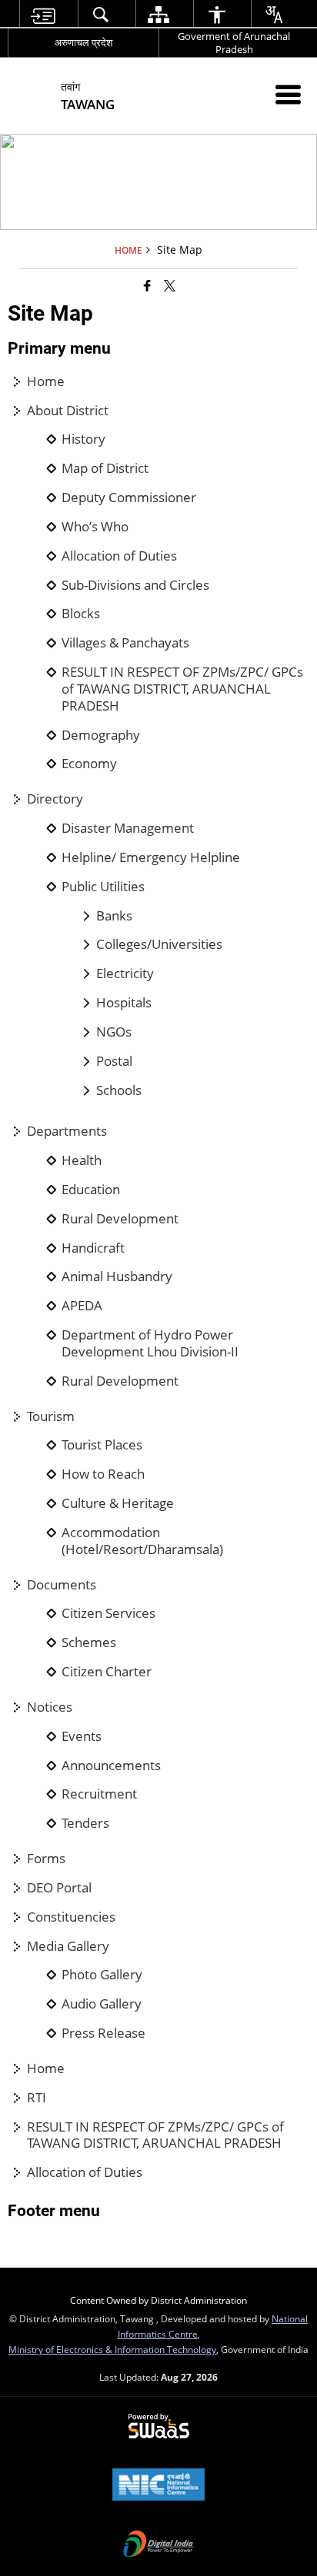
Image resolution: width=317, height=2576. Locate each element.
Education (91, 1190)
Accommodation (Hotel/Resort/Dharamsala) (142, 1541)
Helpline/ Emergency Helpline (151, 857)
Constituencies (71, 1917)
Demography (101, 735)
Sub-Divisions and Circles (135, 585)
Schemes (89, 1642)
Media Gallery (68, 1946)
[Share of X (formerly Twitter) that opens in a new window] (170, 285)
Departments (67, 1131)
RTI (37, 2098)
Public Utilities (103, 887)
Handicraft (93, 1248)
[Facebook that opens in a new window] (147, 285)
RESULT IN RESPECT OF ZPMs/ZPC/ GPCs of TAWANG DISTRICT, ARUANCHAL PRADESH (182, 689)
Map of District (105, 468)
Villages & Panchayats (125, 643)
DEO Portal (59, 1888)
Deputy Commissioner (129, 498)
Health (82, 1160)
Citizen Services (108, 1613)
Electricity (125, 973)
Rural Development (120, 1219)
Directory (55, 799)
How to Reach (103, 1474)
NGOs (114, 1032)
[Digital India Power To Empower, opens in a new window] (158, 2545)
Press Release (103, 2033)
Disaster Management (128, 828)
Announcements (111, 1766)
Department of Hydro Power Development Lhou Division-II (150, 1343)
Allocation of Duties (119, 556)
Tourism (51, 1416)
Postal (114, 1061)
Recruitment (99, 1794)
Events (82, 1736)
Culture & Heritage (118, 1503)
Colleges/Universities (159, 944)
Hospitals (124, 1003)
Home (46, 381)
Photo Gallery (102, 1975)
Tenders (85, 1823)
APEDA (82, 1306)
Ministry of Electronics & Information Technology (112, 2349)
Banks (114, 916)
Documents (62, 1585)
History (83, 439)
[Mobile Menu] (288, 94)
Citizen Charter (107, 1672)
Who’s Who (95, 527)
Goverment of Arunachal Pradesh (234, 43)
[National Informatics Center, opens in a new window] (158, 2486)
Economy (89, 764)
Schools (119, 1090)
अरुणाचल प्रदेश (83, 42)
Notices (50, 1707)
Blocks (81, 614)
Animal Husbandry (117, 1276)
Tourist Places (102, 1445)
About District (68, 411)
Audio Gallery (102, 2004)
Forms (46, 1859)
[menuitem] (42, 14)
